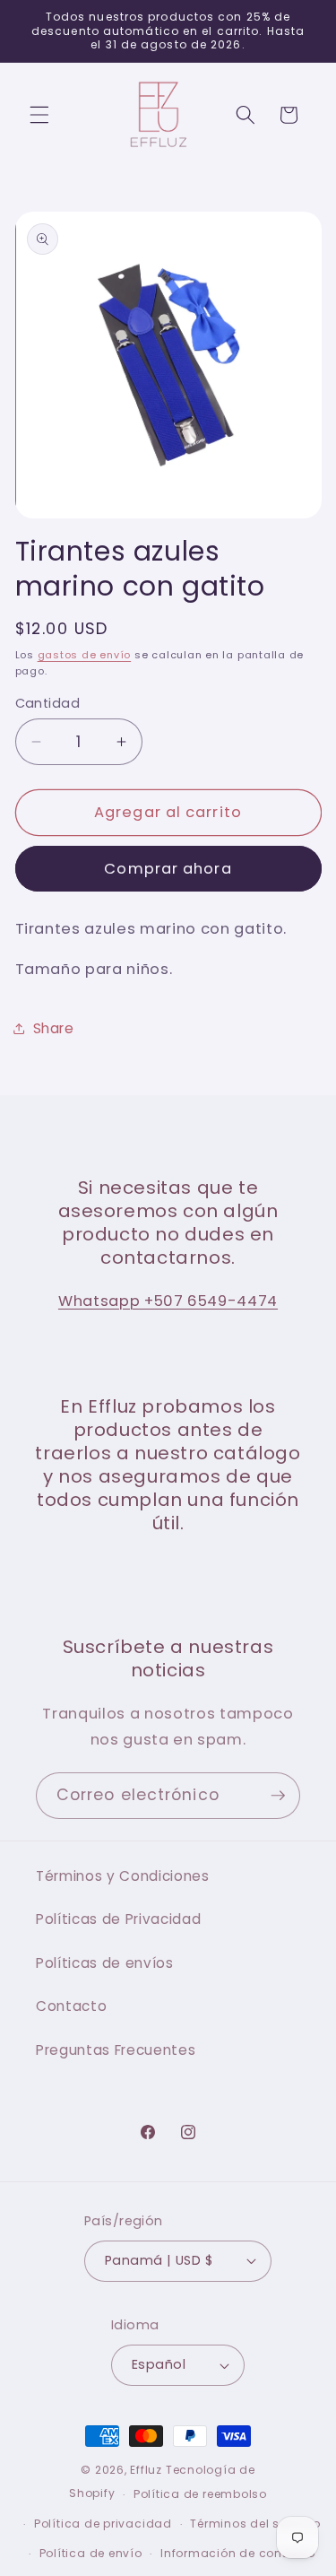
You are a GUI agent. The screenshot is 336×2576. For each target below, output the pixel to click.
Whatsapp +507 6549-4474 (168, 1301)
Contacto (71, 2006)
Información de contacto (238, 2553)
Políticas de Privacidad (118, 1919)
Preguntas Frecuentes (116, 2050)
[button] (39, 115)
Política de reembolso (200, 2494)
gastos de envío (85, 655)
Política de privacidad (103, 2524)
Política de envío (91, 2553)
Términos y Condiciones (123, 1876)
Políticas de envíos (105, 1963)
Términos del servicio (255, 2524)
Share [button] (54, 1028)
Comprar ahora (168, 869)
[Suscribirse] (278, 1796)
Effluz (146, 2470)
